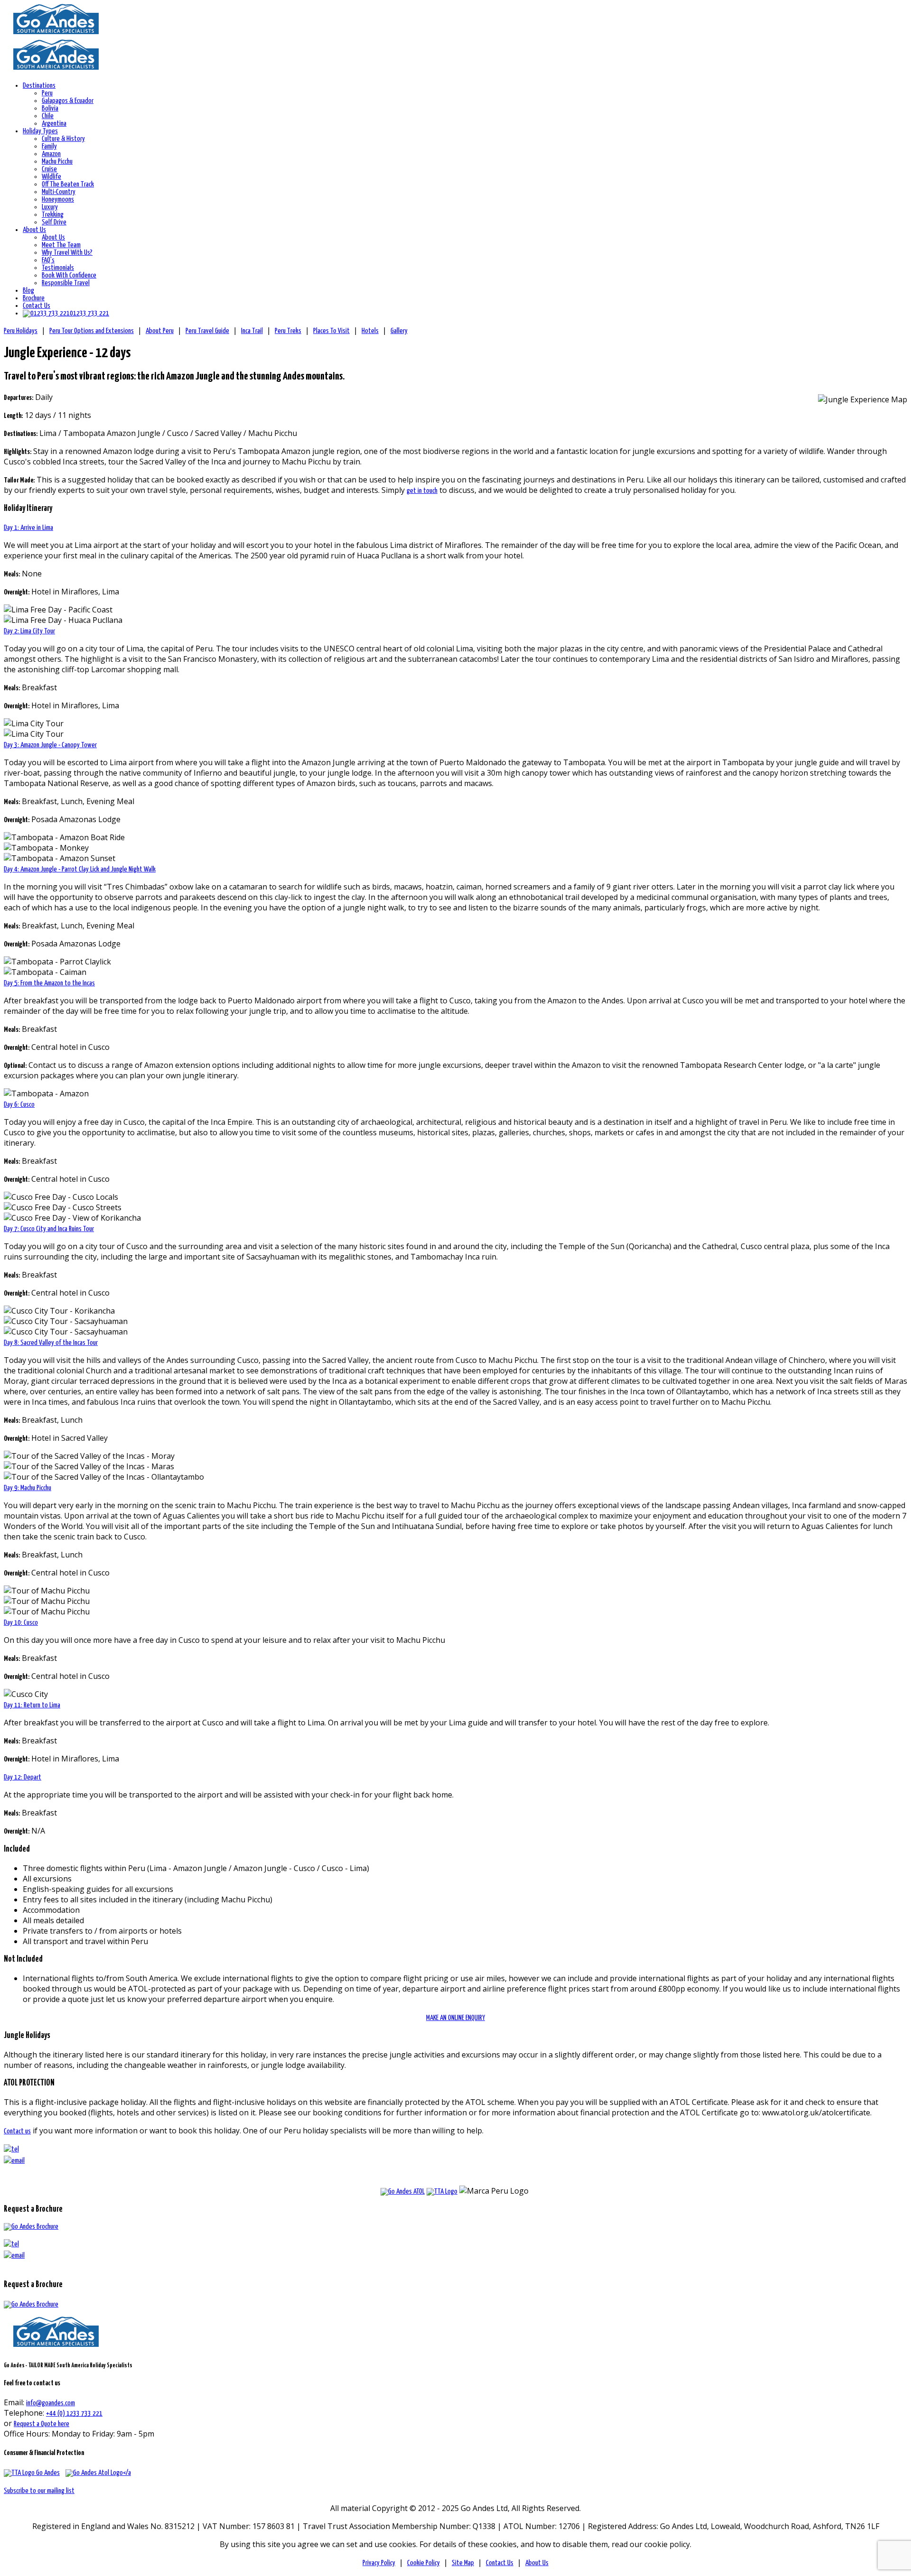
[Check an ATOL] (403, 2191)
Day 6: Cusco (19, 1105)
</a (127, 2473)
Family (49, 146)
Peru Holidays (21, 331)
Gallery (399, 331)
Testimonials (58, 268)
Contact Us (37, 306)
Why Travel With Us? (67, 253)
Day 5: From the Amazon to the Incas (49, 983)
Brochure (34, 298)
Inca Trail (252, 331)
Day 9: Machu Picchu (28, 1488)
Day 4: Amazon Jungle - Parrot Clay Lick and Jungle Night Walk (80, 869)
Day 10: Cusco (21, 1623)
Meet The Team (61, 245)
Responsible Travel (66, 283)
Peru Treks (288, 331)
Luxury (50, 207)
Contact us (17, 2131)
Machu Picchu (57, 162)
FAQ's (48, 260)
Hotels (370, 331)
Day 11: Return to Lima (32, 1705)
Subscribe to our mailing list (39, 2491)
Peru (47, 93)
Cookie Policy (423, 2563)
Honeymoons (58, 199)
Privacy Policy (379, 2563)
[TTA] (32, 2473)
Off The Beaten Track (68, 184)
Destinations (39, 86)
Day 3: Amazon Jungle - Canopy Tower (50, 745)
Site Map (463, 2563)
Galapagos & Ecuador (68, 101)
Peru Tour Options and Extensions (92, 331)
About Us (34, 230)
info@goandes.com (51, 2403)
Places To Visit (331, 331)
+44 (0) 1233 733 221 (74, 2414)
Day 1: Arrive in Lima (28, 528)
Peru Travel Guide (207, 331)
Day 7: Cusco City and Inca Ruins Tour (49, 1229)
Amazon (51, 154)
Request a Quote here (42, 2424)
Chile (48, 116)
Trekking (53, 215)
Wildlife (51, 177)
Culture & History (63, 139)
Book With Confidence (69, 275)
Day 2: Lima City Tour (29, 631)
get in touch (422, 491)
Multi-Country (59, 192)
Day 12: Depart (23, 1777)
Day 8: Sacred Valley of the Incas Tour (51, 1343)
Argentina (54, 124)
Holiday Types (40, 131)
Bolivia (50, 108)
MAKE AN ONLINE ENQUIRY (455, 2018)
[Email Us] (14, 2256)
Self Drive (54, 222)
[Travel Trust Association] (442, 2191)
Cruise (49, 169)
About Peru (160, 331)
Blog (28, 291)
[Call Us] (11, 2244)
